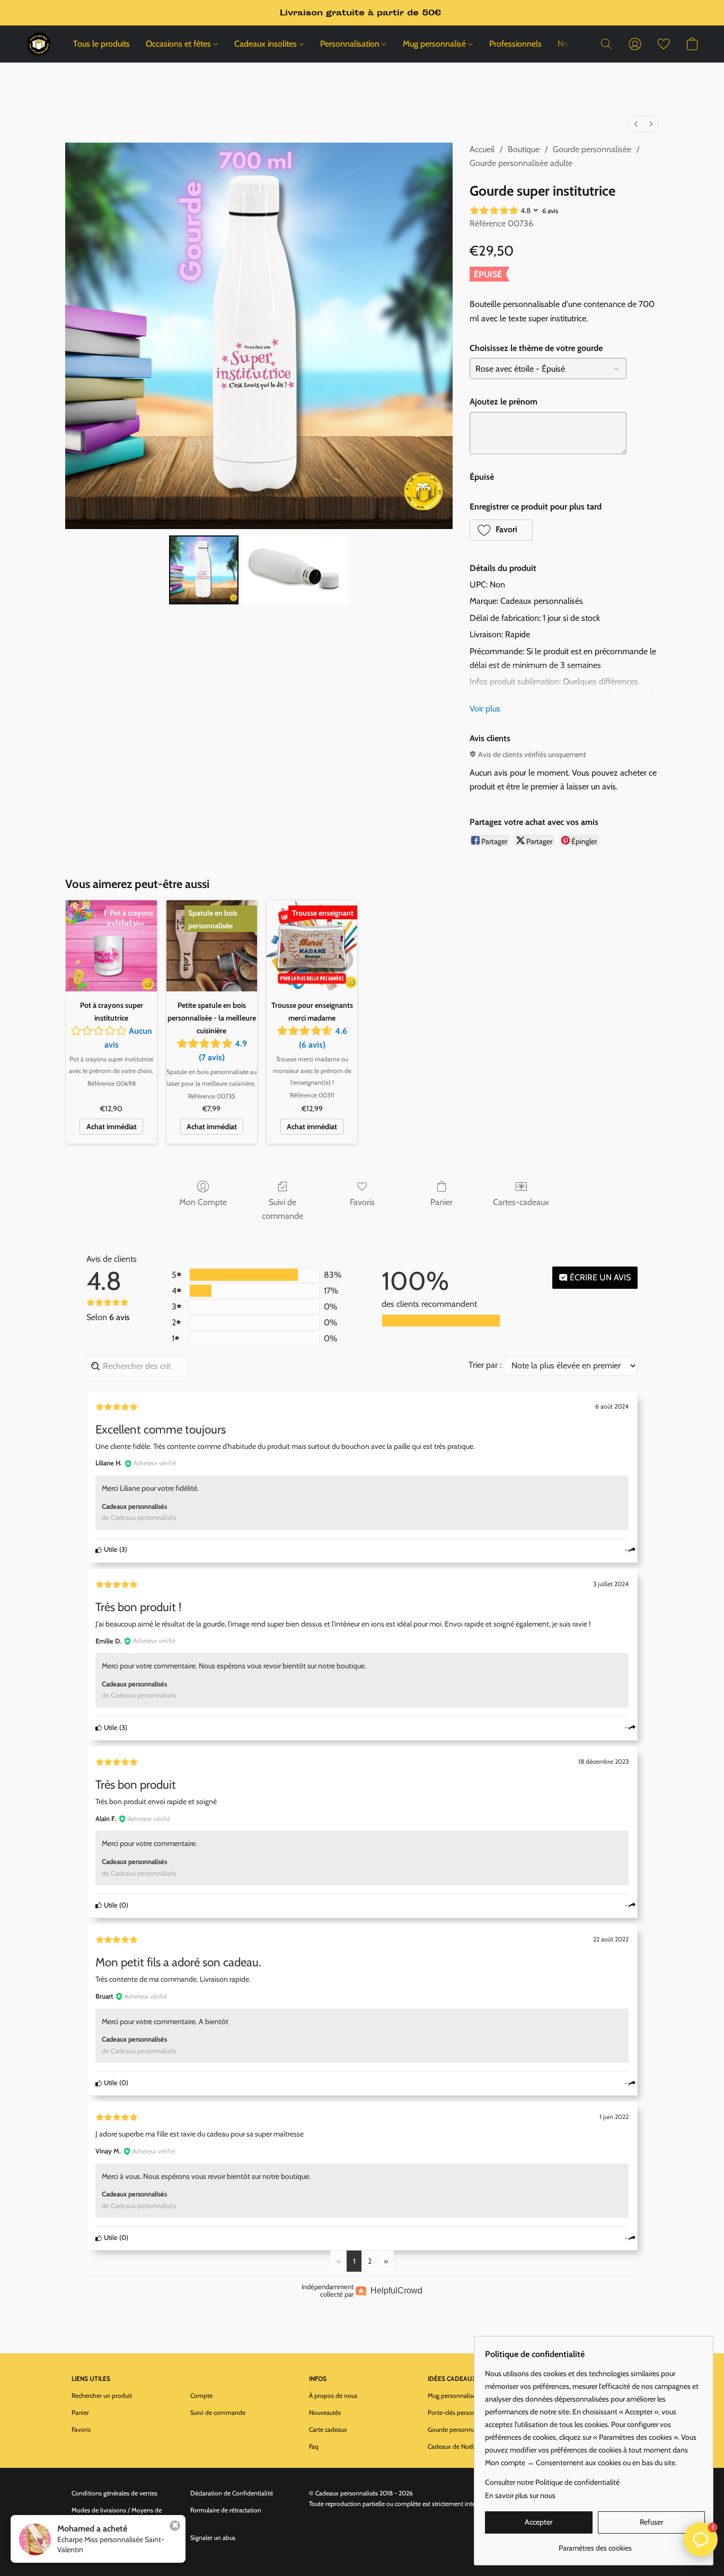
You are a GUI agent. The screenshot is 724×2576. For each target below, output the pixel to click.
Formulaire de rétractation (226, 2510)
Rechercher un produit (102, 2395)
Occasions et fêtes (179, 44)
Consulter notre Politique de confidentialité (552, 2482)
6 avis (550, 210)
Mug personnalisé (435, 44)
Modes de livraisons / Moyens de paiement (117, 2515)
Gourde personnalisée (592, 149)
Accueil (482, 149)
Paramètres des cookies (104, 2555)
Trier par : (485, 1365)
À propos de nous (333, 2395)
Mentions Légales (95, 2538)
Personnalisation (351, 44)
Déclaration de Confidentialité (232, 2493)
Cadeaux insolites (267, 44)
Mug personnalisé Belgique (464, 2395)
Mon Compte (203, 1202)
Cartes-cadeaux (521, 1202)
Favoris (362, 1202)
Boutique (524, 149)
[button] (39, 44)
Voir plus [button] (485, 709)
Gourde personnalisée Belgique (470, 2429)
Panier (442, 1202)
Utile (110, 1549)
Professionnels (515, 44)
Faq (314, 2446)
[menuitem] (636, 124)
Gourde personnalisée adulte (521, 163)
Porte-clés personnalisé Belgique (472, 2412)
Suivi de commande (282, 1209)
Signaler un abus (213, 2538)
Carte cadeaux (328, 2429)
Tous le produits (101, 44)
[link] (595, 2544)
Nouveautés (325, 2412)
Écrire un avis (599, 1277)
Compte (201, 2395)
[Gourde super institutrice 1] (296, 570)
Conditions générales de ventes (114, 2493)
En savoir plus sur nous (520, 2495)
